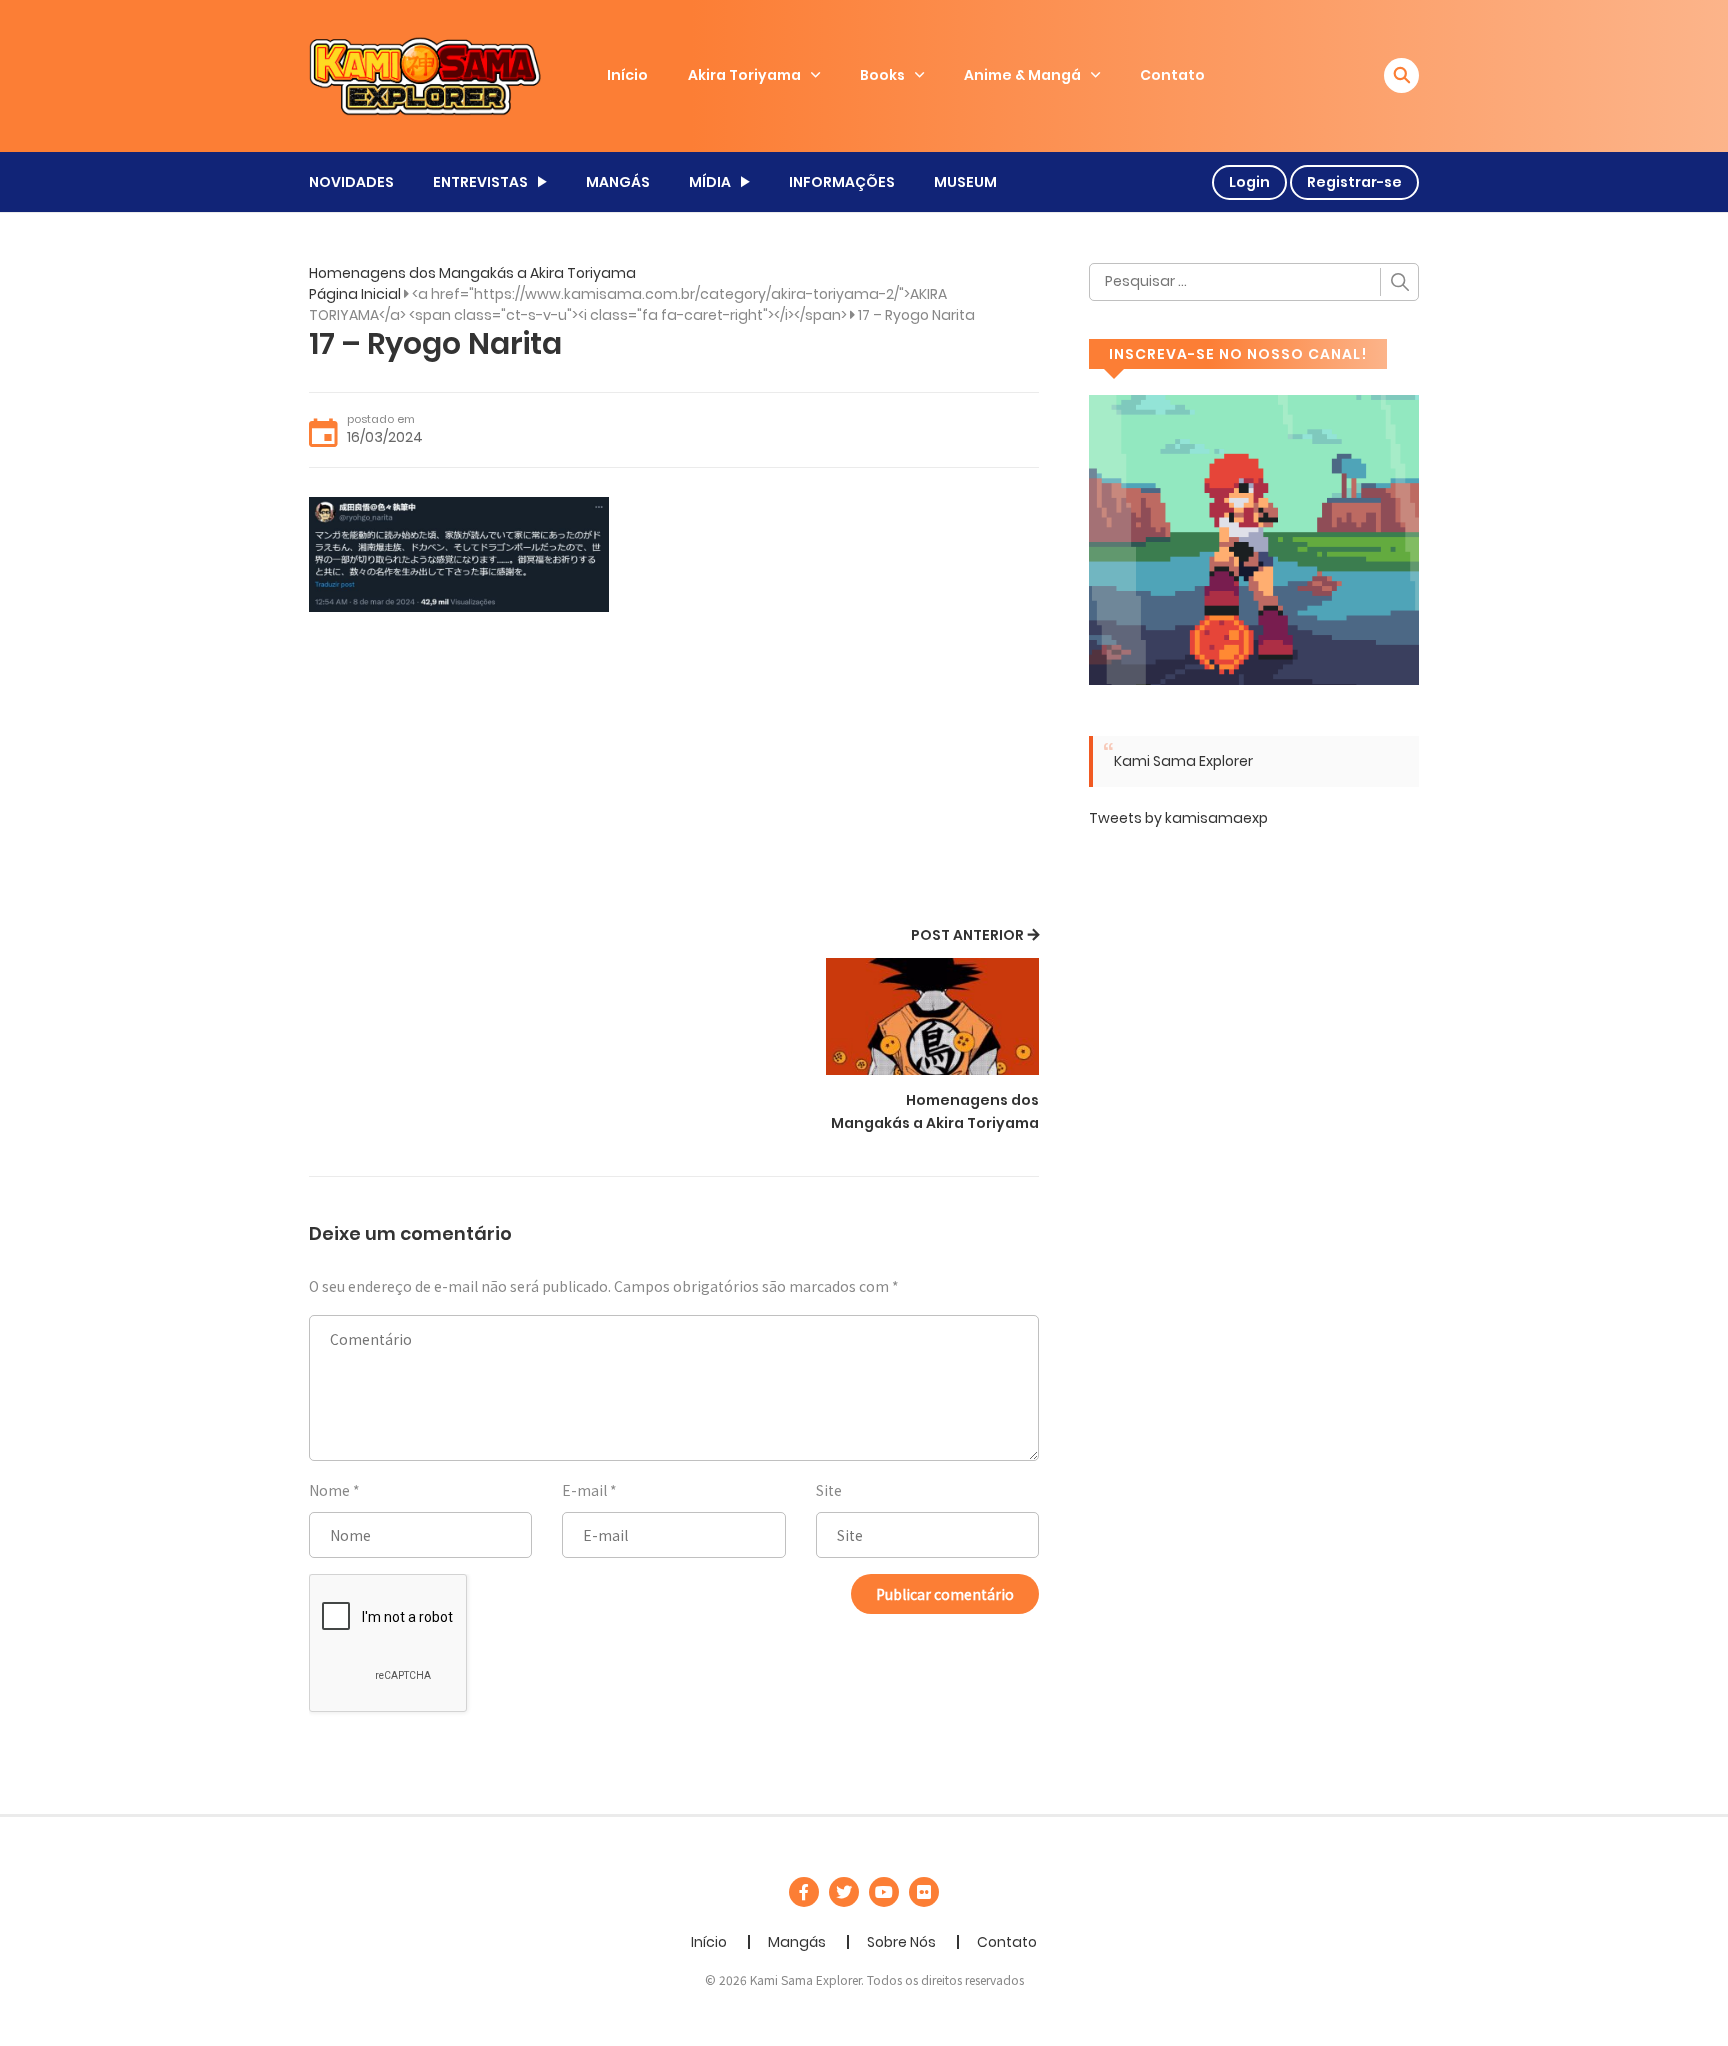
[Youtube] (884, 1892)
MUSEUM (965, 182)
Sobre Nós (901, 1942)
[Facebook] (804, 1892)
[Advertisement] (674, 772)
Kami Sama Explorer (1183, 761)
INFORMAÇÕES (842, 182)
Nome (329, 1490)
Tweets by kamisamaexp (1178, 818)
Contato (1172, 75)
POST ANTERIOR (967, 935)
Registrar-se (1354, 182)
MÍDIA (710, 182)
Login (1249, 182)
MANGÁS (618, 182)
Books (882, 75)
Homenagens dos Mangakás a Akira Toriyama (472, 273)
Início (627, 75)
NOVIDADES (351, 182)
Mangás (797, 1942)
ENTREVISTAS (480, 182)
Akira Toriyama (744, 75)
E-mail (584, 1490)
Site (829, 1490)
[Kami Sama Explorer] (425, 75)
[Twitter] (844, 1892)
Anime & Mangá (1022, 75)
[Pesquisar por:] (1254, 282)
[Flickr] (924, 1892)
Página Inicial (355, 294)
